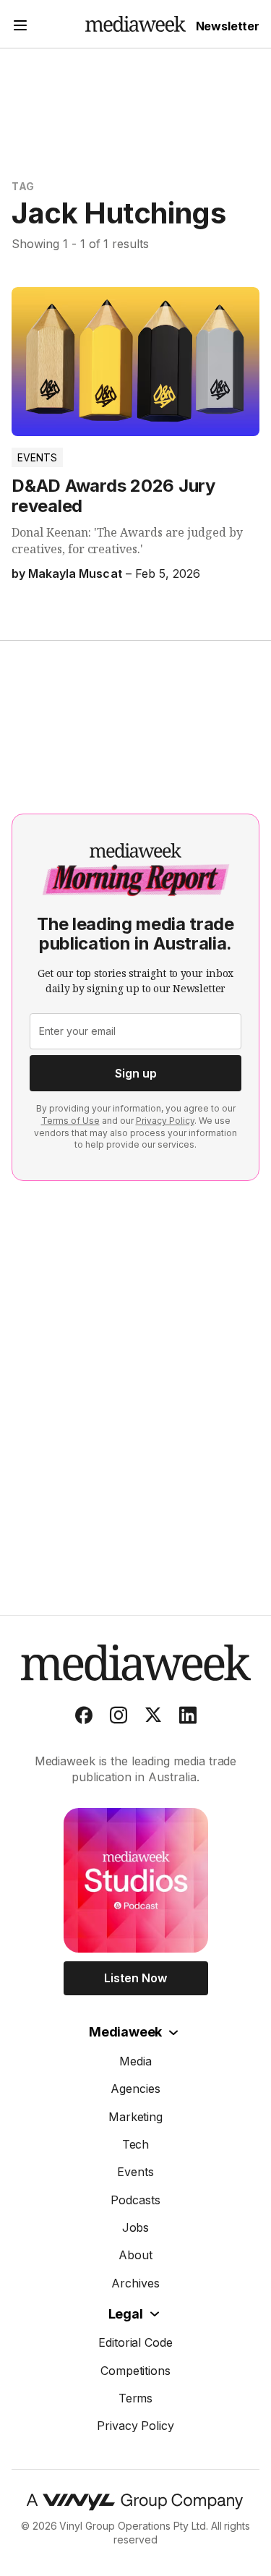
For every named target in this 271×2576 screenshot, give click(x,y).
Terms (136, 2398)
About (135, 2255)
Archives (135, 2283)
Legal (126, 2314)
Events (37, 457)
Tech (136, 2144)
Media (135, 2061)
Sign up (136, 1073)
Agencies (135, 2089)
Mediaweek (125, 2032)
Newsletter (228, 26)
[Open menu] (20, 27)
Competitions (136, 2371)
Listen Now (135, 1978)
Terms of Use (70, 1121)
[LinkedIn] (188, 1718)
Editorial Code (136, 2342)
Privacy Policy (165, 1121)
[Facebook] (84, 1718)
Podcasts (135, 2200)
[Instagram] (119, 1718)
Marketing (136, 2117)
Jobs (136, 2227)
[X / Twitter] (153, 1718)
